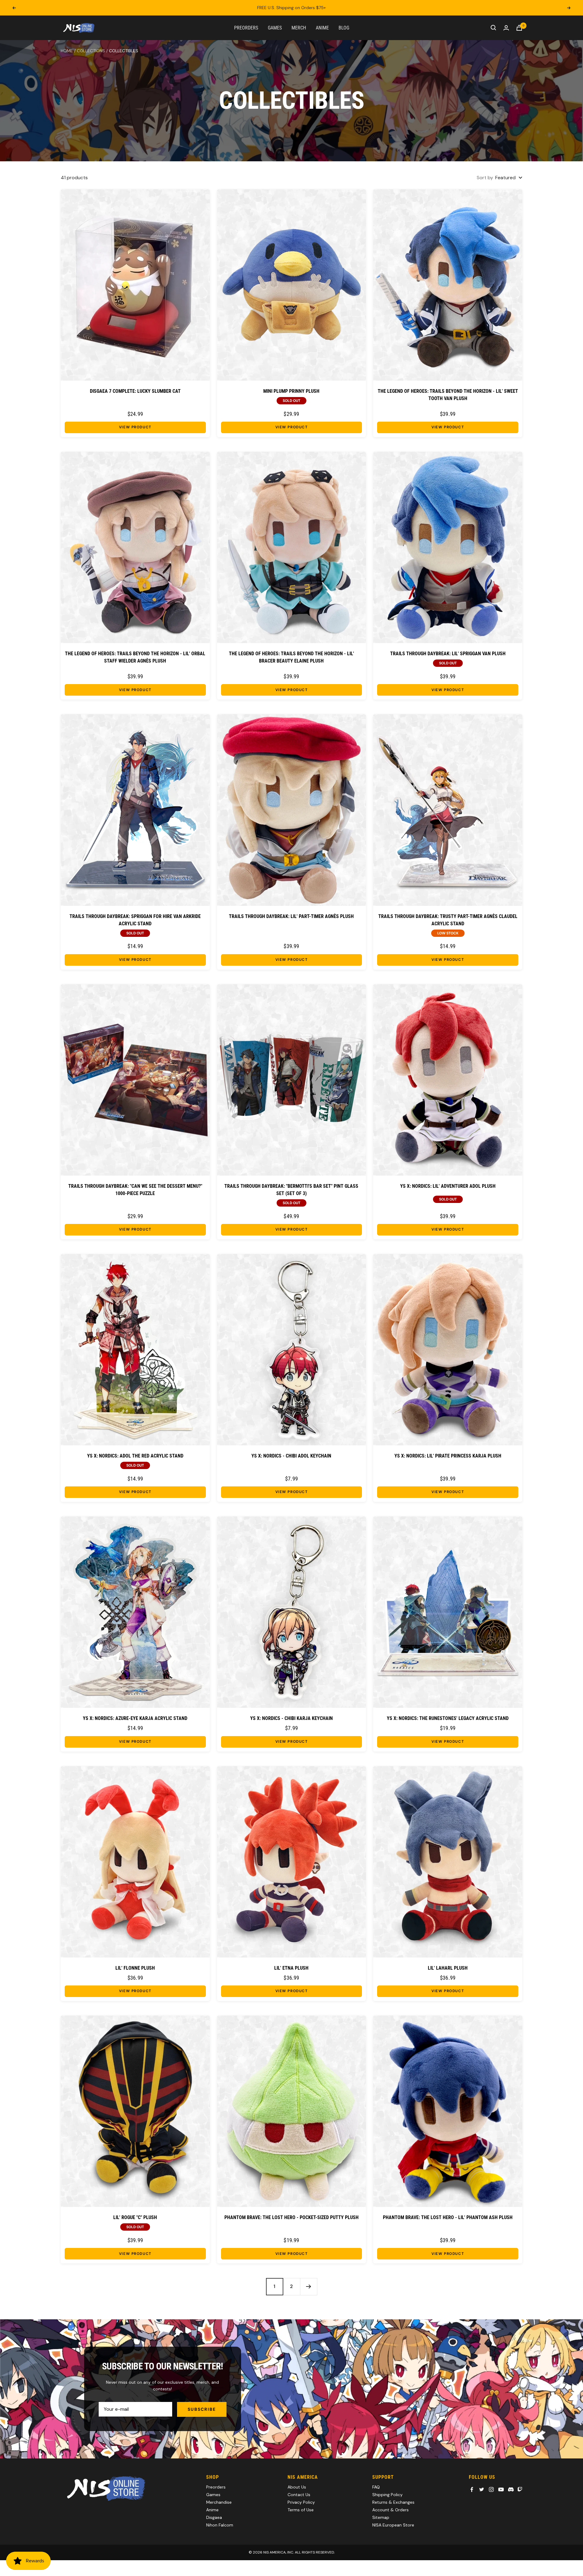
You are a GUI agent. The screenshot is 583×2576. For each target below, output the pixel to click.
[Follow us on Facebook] (472, 2489)
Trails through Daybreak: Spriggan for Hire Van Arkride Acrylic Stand (135, 920)
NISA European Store (393, 2525)
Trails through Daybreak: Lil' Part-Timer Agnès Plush (291, 916)
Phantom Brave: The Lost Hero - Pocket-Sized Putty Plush (291, 2217)
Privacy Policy (301, 2502)
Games (275, 27)
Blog (344, 27)
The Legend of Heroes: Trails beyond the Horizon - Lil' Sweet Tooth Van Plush (448, 395)
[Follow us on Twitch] (520, 2489)
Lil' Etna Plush (291, 1968)
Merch (299, 27)
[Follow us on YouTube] (501, 2489)
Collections (91, 51)
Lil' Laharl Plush (448, 1968)
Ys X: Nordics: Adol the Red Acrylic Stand (135, 1456)
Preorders (246, 27)
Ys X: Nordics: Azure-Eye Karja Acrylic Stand (135, 1718)
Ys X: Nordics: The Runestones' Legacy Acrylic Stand (448, 1718)
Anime (322, 27)
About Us (297, 2487)
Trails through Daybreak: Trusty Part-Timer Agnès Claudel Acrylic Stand (448, 920)
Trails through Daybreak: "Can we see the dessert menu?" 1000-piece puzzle (135, 1190)
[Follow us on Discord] (511, 2489)
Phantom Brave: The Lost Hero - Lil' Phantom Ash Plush (448, 2217)
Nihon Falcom (220, 2525)
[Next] (309, 2287)
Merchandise (219, 2502)
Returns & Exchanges (393, 2502)
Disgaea (214, 2517)
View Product (135, 427)
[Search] (493, 28)
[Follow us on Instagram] (491, 2489)
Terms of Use (301, 2510)
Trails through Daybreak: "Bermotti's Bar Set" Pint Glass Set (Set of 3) (291, 1190)
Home (67, 51)
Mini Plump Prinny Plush (291, 391)
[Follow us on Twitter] (482, 2489)
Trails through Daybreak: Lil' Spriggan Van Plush (448, 654)
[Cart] (519, 28)
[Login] (506, 28)
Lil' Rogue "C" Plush (135, 2217)
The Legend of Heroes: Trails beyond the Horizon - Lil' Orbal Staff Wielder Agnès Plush (135, 657)
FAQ (376, 2487)
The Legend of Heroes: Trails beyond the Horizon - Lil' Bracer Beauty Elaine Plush (291, 657)
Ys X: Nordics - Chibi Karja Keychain (291, 1718)
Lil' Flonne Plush (135, 1968)
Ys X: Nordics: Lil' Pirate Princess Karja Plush (448, 1456)
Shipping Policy (387, 2495)
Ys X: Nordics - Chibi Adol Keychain (291, 1456)
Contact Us (299, 2495)
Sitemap (381, 2517)
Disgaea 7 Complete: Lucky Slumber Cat (135, 391)
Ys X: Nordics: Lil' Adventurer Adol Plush (448, 1186)
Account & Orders (390, 2510)
